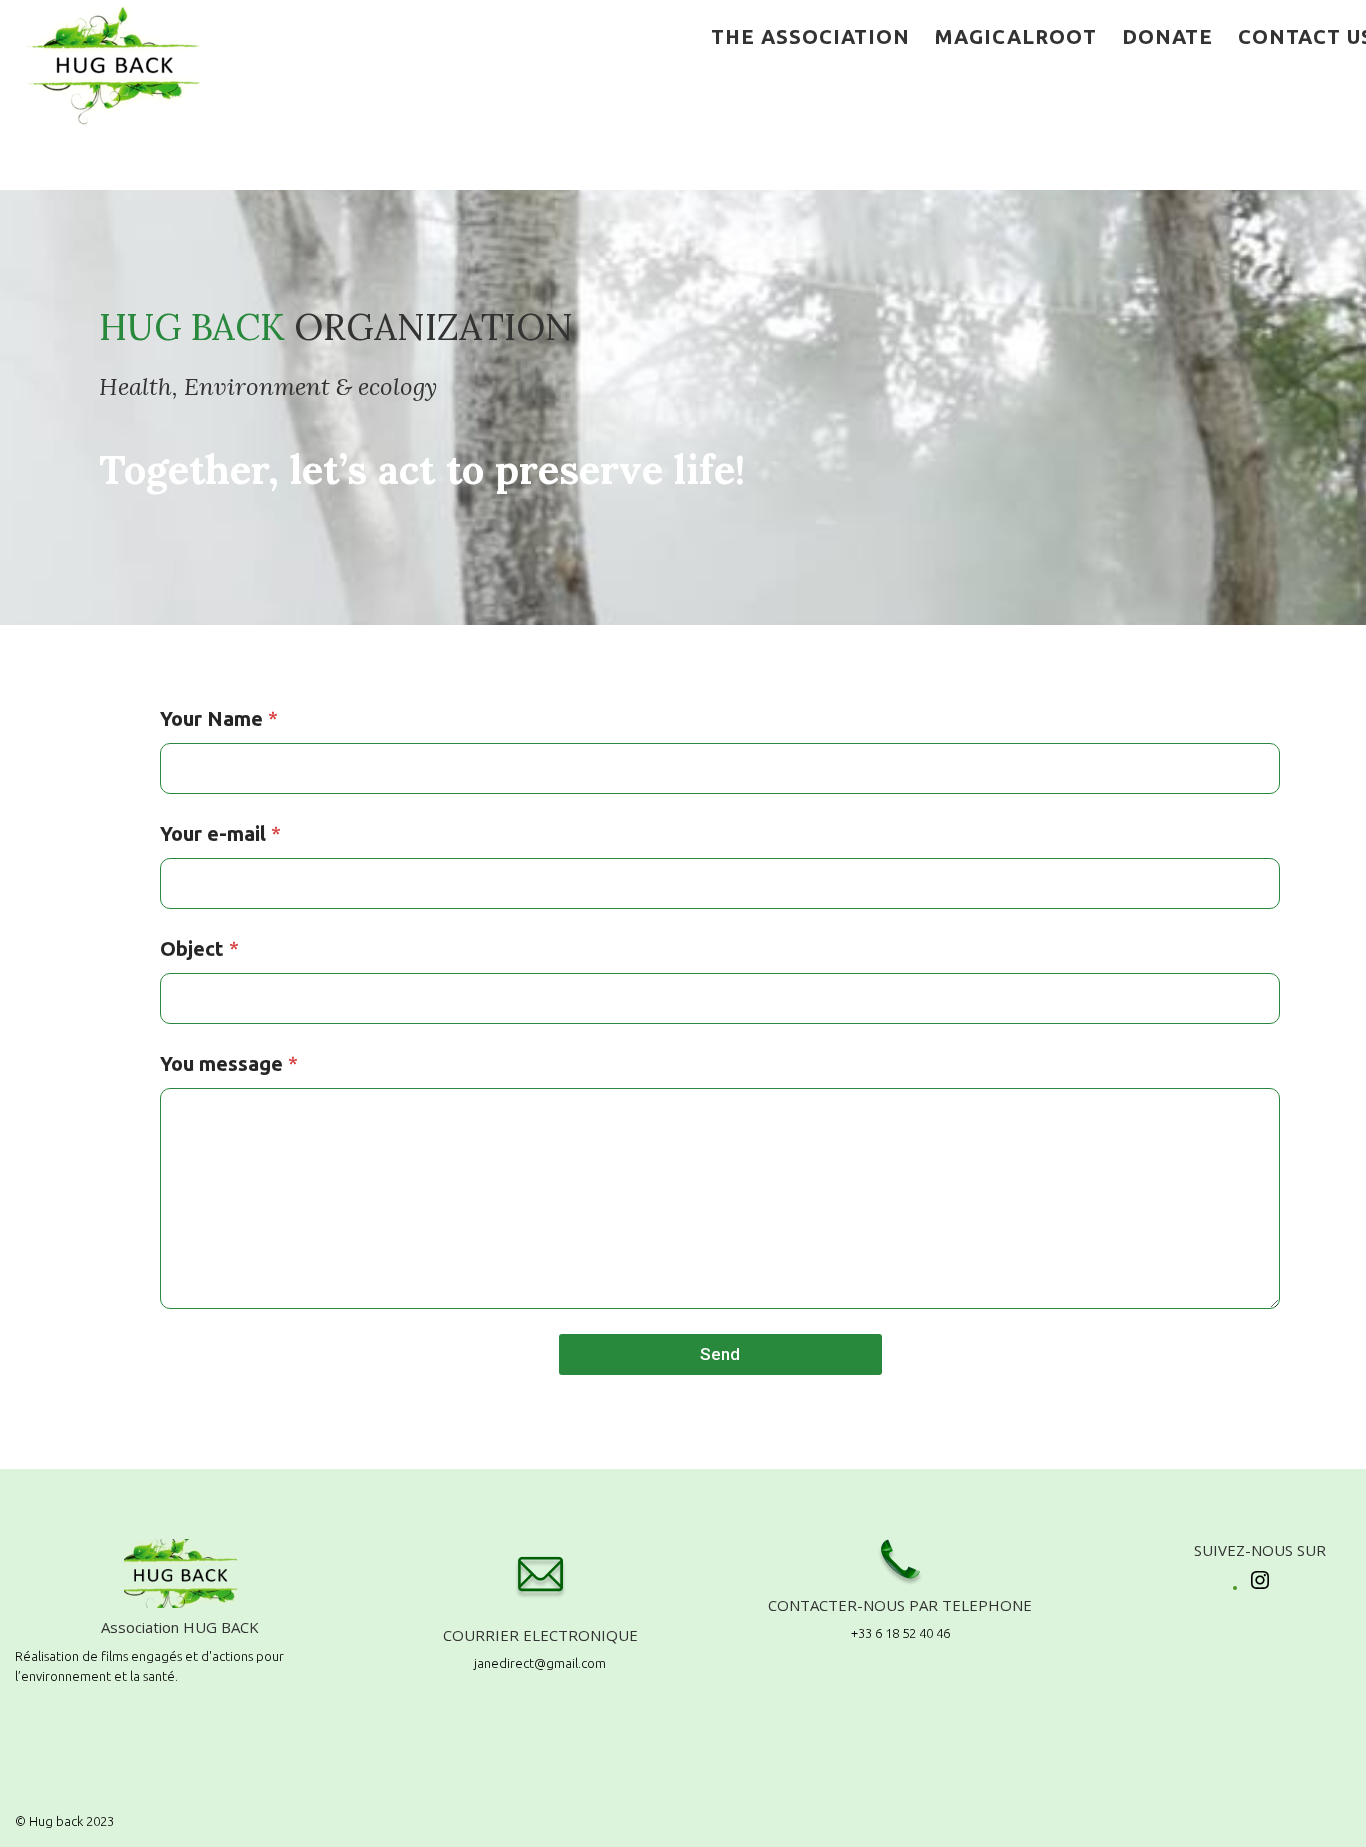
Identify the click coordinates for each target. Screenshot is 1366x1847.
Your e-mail (220, 833)
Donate (1167, 36)
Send (720, 1354)
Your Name (219, 718)
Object (199, 948)
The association (810, 36)
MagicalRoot (1016, 36)
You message (229, 1063)
